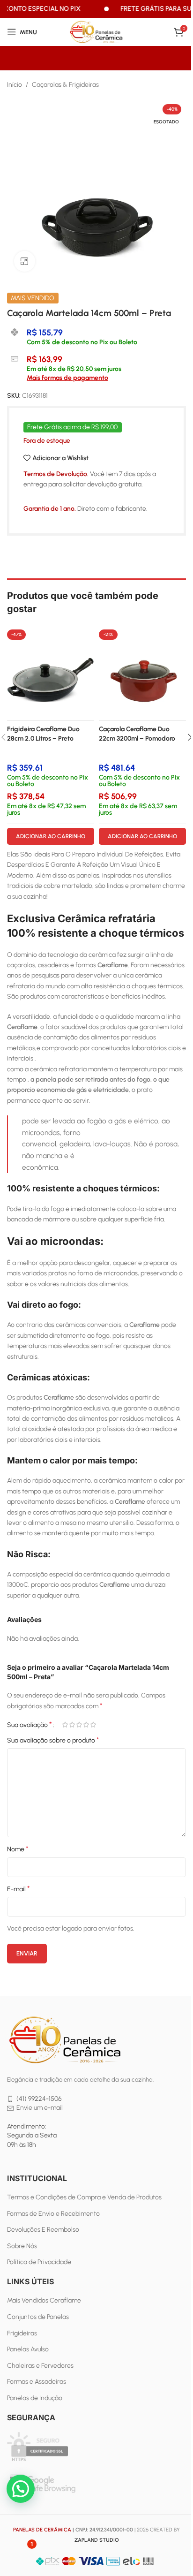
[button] (21, 2489)
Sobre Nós (22, 2246)
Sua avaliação (30, 1725)
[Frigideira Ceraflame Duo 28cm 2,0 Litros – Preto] (51, 673)
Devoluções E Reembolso (43, 2230)
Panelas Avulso (28, 2349)
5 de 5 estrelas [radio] (93, 1725)
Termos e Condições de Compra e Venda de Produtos (84, 2197)
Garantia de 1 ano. (50, 509)
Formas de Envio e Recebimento (53, 2214)
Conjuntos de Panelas (38, 2317)
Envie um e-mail (40, 2108)
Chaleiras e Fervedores (40, 2366)
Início (15, 85)
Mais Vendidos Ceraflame (44, 2300)
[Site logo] (96, 32)
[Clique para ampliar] (25, 261)
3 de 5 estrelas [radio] (79, 1725)
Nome (18, 1849)
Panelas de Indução (35, 2398)
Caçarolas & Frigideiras (65, 85)
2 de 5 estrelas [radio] (72, 1725)
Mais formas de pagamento (67, 378)
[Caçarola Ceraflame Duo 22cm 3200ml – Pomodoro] (142, 673)
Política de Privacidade (39, 2262)
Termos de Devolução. (56, 474)
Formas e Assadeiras (37, 2382)
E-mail (19, 1889)
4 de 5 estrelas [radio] (86, 1725)
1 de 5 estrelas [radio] (65, 1725)
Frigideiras (22, 2333)
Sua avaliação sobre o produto (53, 1740)
